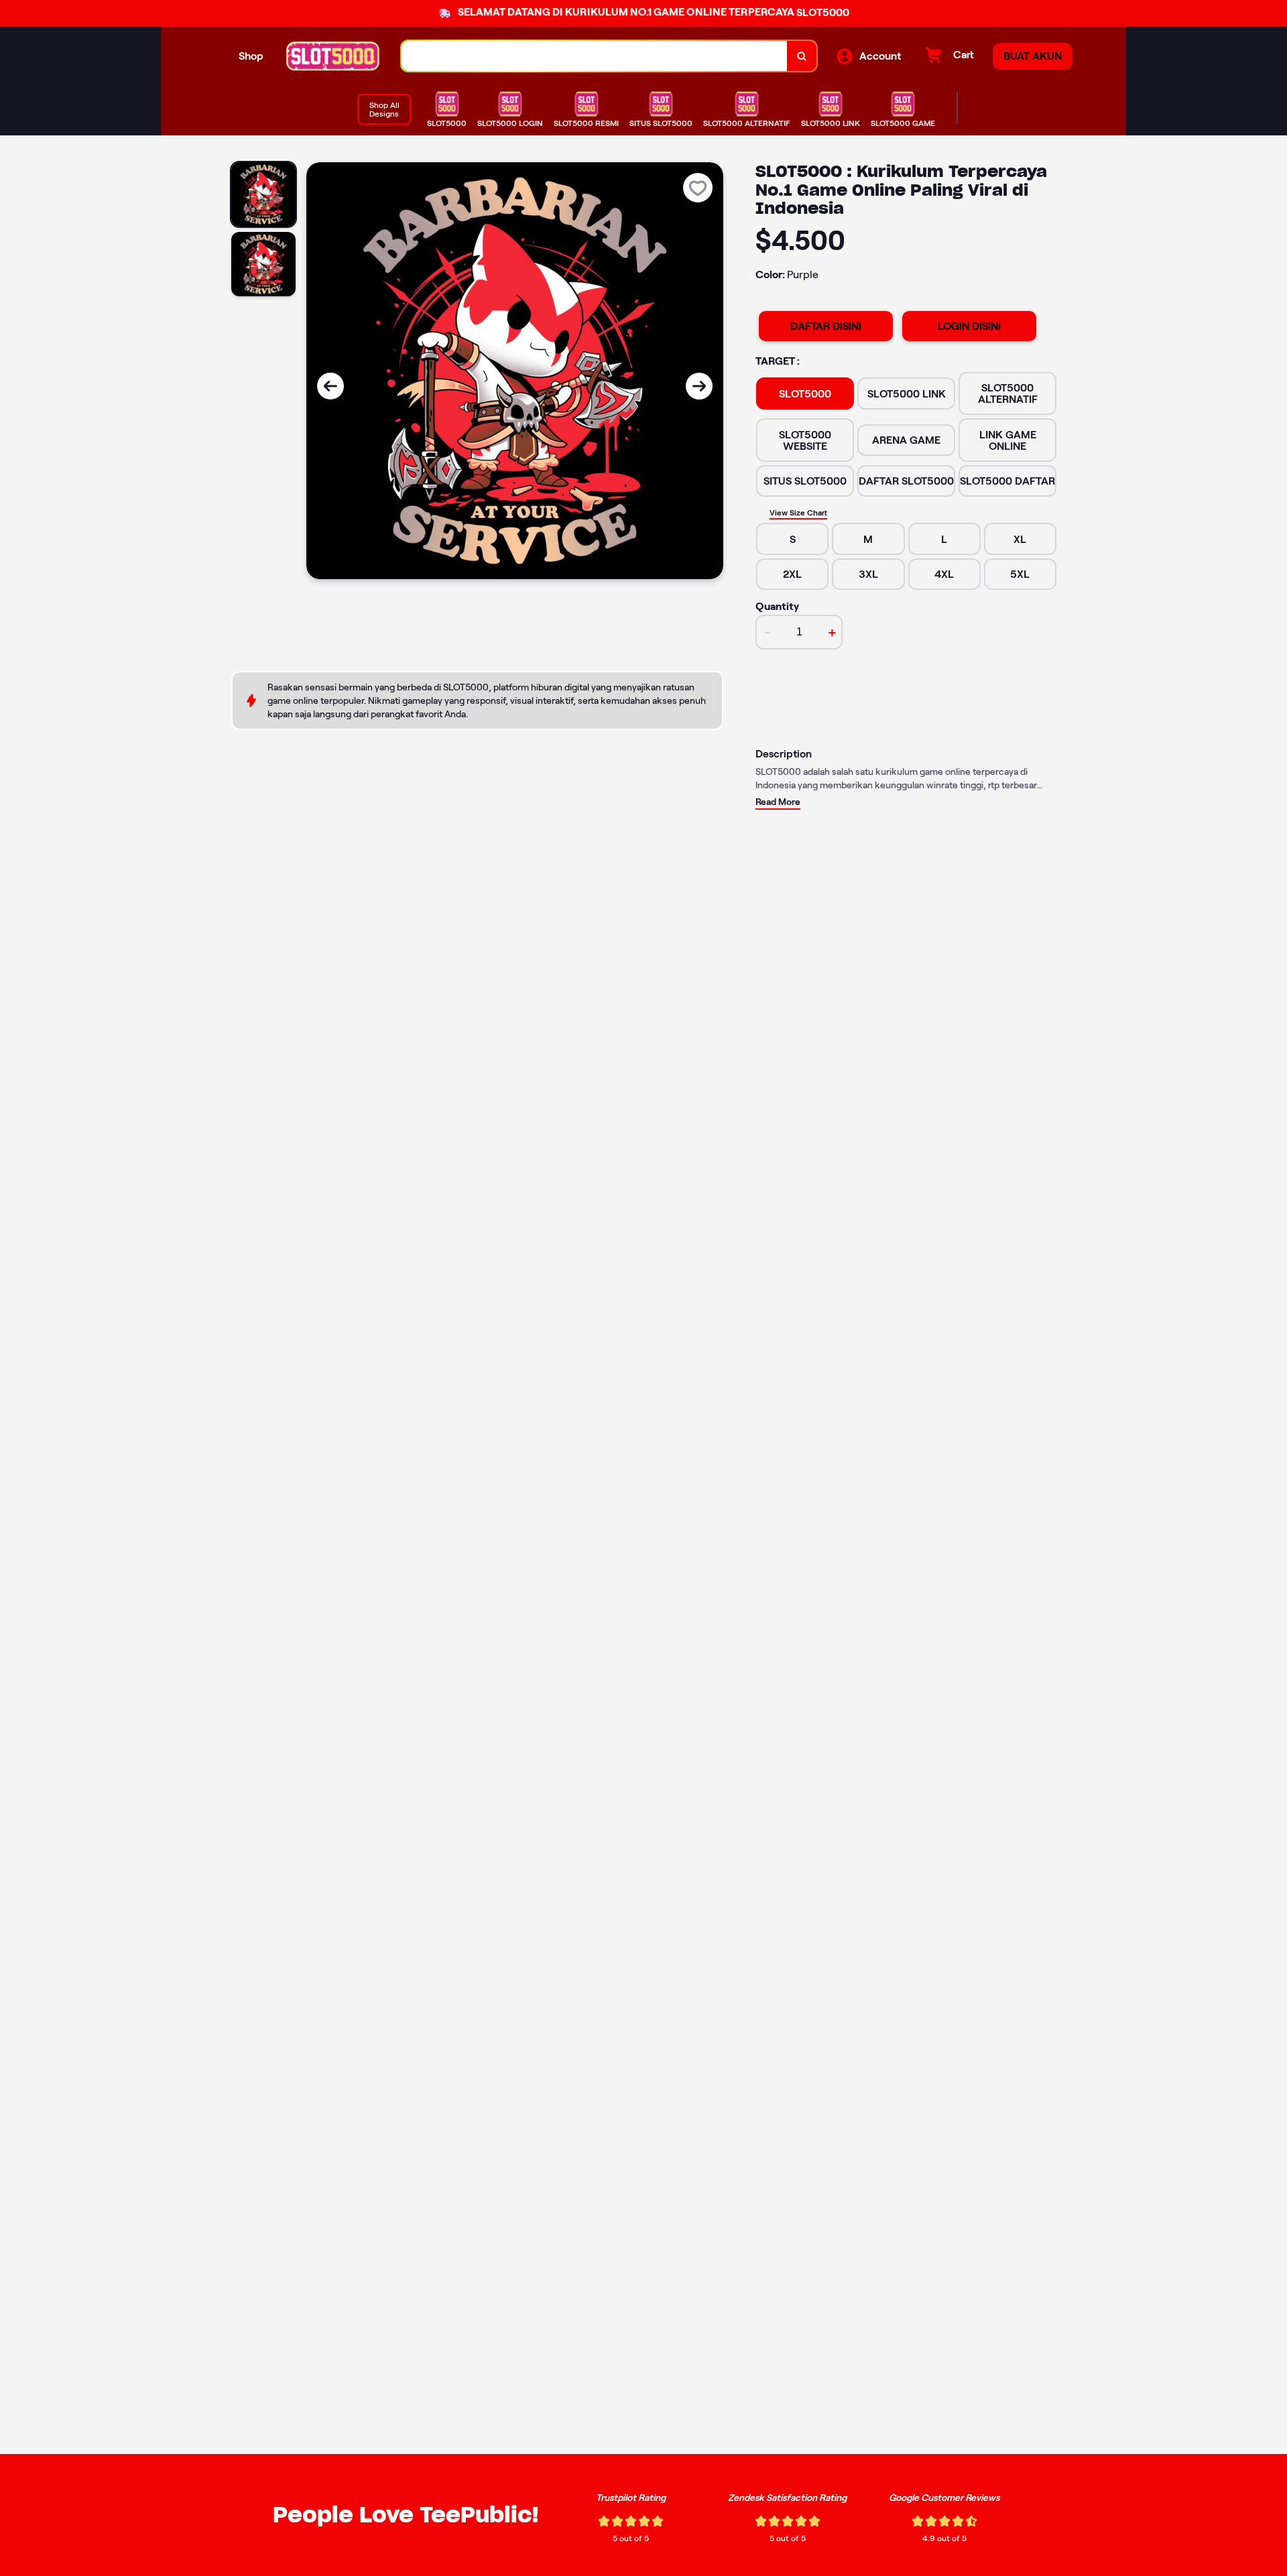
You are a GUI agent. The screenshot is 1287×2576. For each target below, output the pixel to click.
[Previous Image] (330, 386)
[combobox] (595, 56)
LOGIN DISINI (969, 326)
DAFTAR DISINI (826, 326)
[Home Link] (332, 56)
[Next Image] (699, 386)
